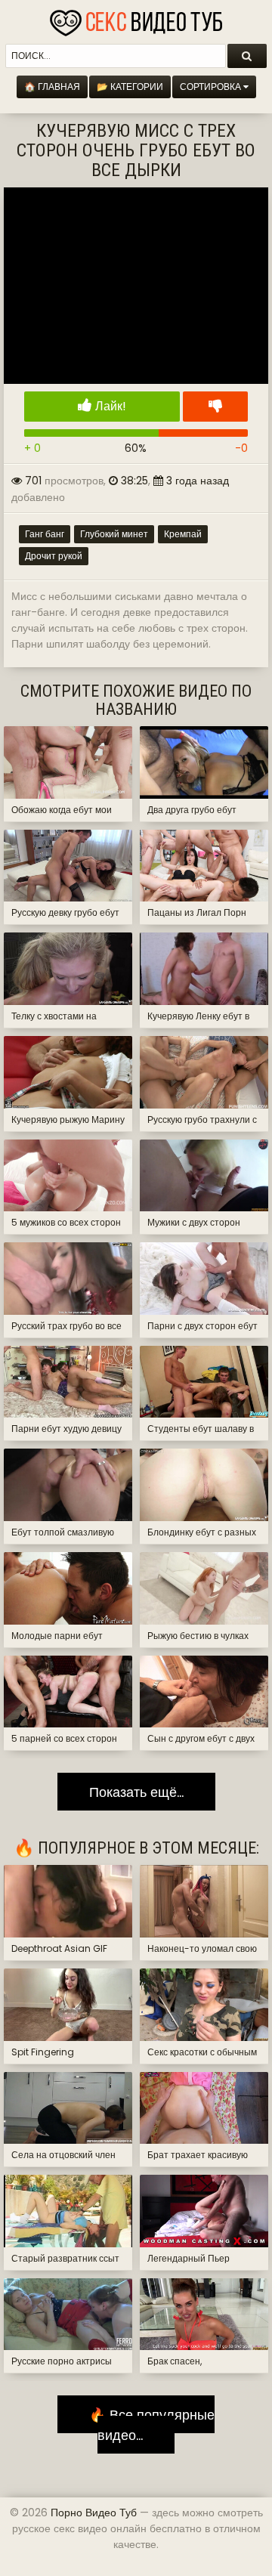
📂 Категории (130, 87)
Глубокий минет (114, 534)
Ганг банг (45, 534)
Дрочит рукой (54, 556)
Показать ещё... (136, 1791)
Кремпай (183, 534)
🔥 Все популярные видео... (146, 2424)
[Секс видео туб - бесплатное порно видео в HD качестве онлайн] (136, 19)
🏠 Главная (52, 87)
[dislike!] (215, 407)
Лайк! (109, 406)
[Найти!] (247, 56)
